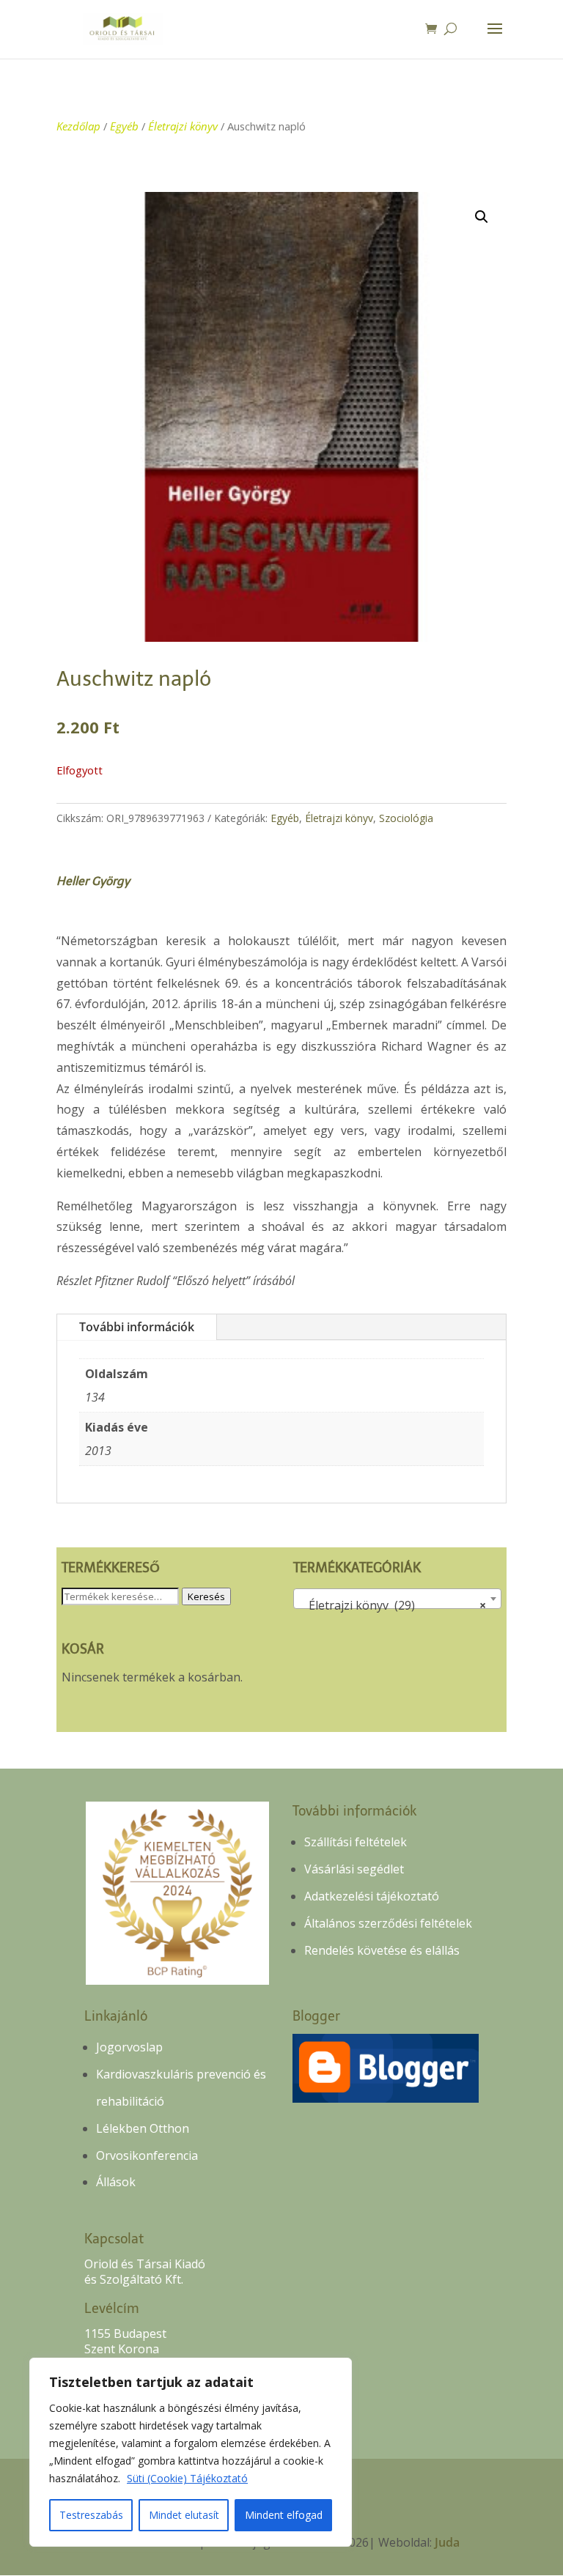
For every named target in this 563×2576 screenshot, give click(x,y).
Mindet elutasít (184, 2515)
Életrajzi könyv (183, 126)
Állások (116, 2182)
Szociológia (406, 818)
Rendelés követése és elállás (382, 1950)
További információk (137, 1327)
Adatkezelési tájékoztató (372, 1896)
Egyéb (124, 126)
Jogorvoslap (129, 2047)
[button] (482, 217)
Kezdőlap (78, 126)
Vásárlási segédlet (354, 1869)
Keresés (206, 1596)
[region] (191, 2452)
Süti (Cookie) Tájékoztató (187, 2478)
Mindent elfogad (284, 2515)
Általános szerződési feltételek (388, 1923)
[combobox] (397, 1599)
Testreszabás (91, 2515)
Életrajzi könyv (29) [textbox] (393, 1605)
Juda (447, 2542)
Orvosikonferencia (147, 2155)
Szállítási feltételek (356, 1842)
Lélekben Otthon (143, 2128)
